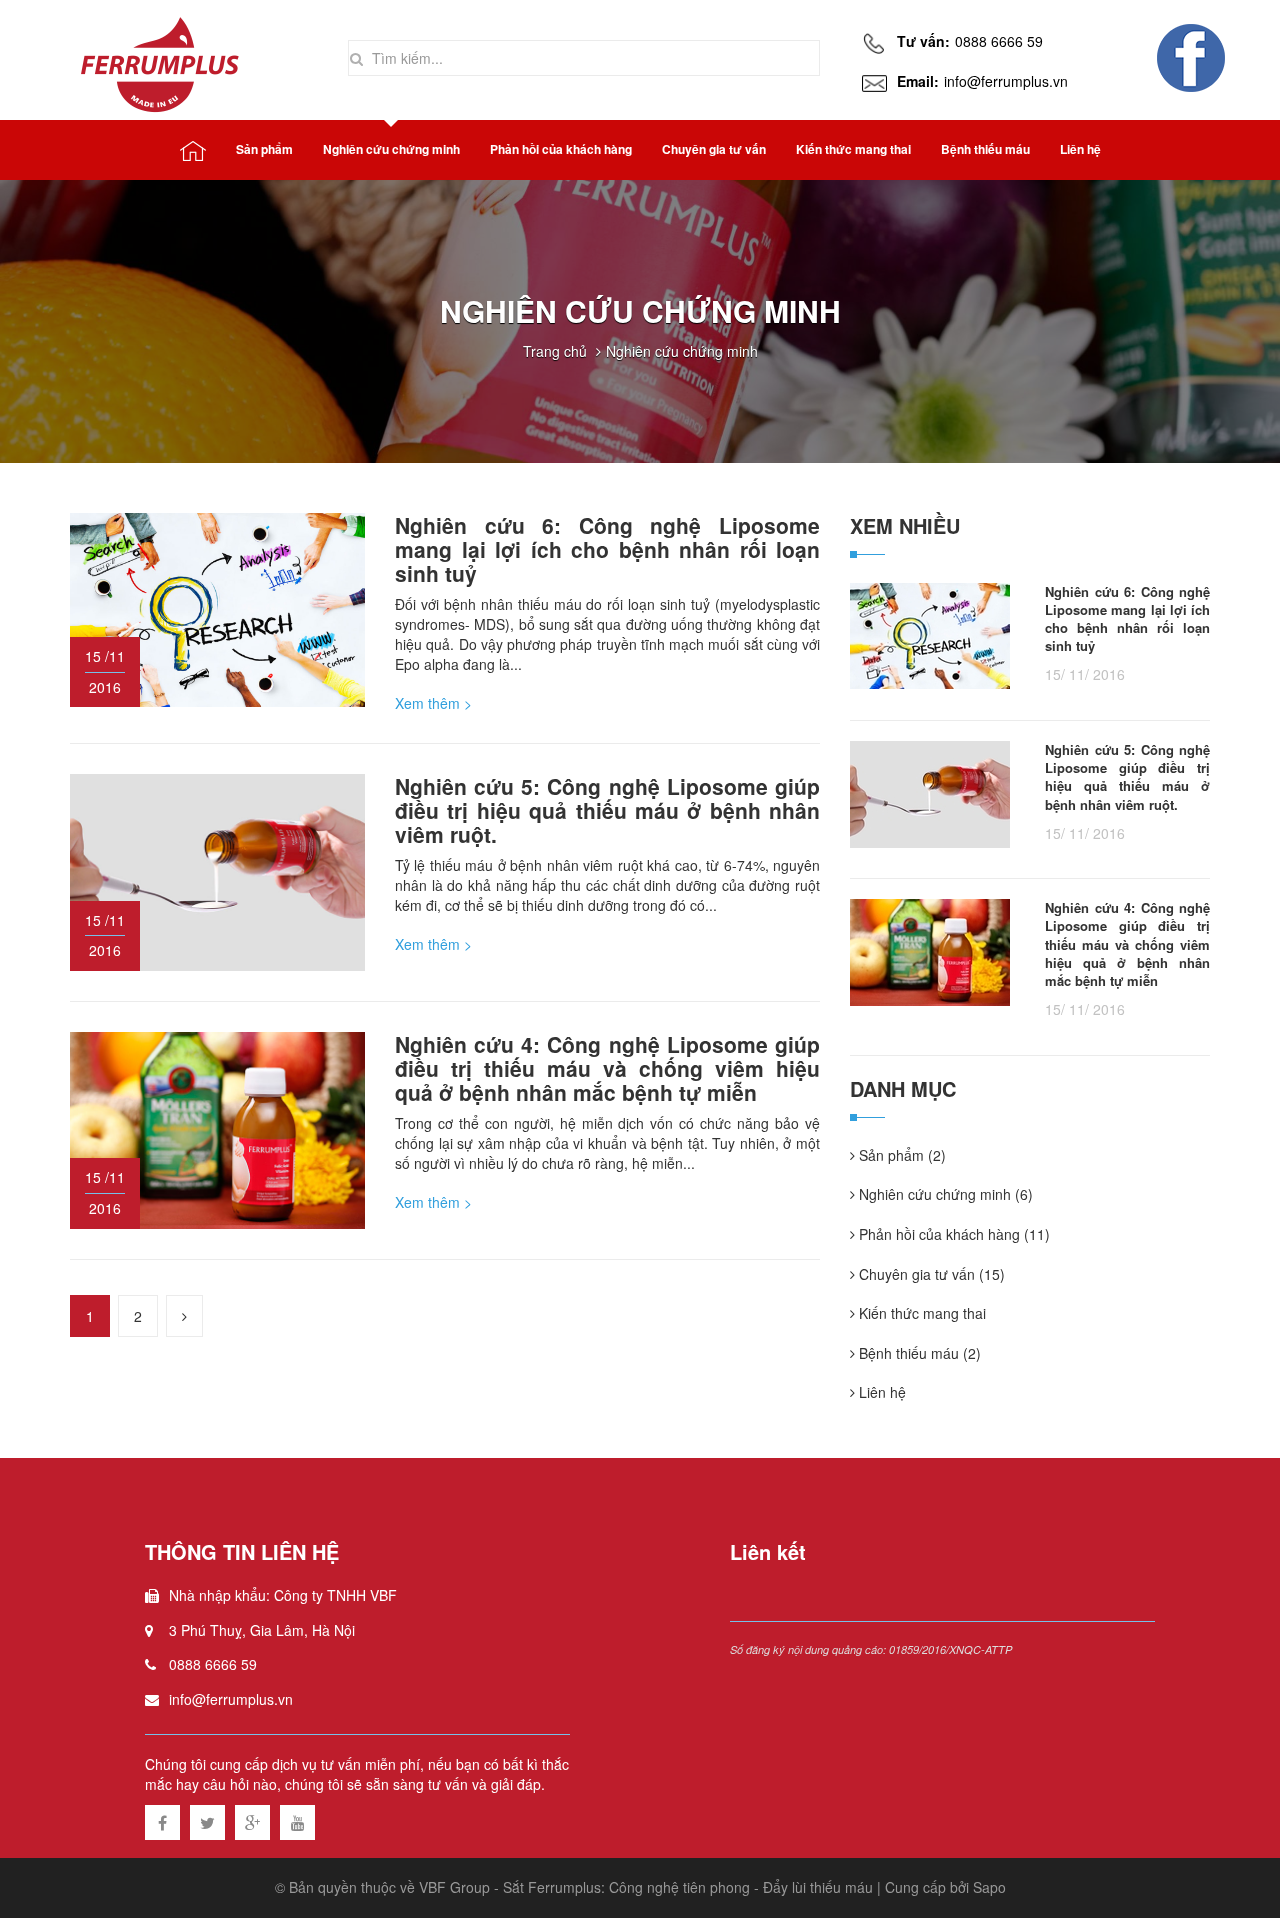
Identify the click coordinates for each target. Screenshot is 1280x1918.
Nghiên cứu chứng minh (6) (944, 1194)
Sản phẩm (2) (900, 1155)
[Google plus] (252, 1819)
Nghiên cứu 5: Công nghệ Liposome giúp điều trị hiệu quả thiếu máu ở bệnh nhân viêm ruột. (607, 810)
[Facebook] (162, 1819)
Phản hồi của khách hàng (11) (952, 1234)
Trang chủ (555, 351)
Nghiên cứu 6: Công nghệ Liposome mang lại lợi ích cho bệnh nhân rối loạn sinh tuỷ (607, 549)
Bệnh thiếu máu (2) (918, 1353)
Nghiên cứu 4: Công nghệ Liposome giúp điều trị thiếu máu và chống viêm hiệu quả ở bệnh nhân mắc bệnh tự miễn (607, 1068)
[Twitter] (207, 1819)
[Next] (184, 1316)
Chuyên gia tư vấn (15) (930, 1274)
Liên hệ (880, 1392)
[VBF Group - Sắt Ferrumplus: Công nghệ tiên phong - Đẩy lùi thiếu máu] (162, 60)
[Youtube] (297, 1819)
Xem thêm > (433, 703)
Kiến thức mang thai (920, 1313)
